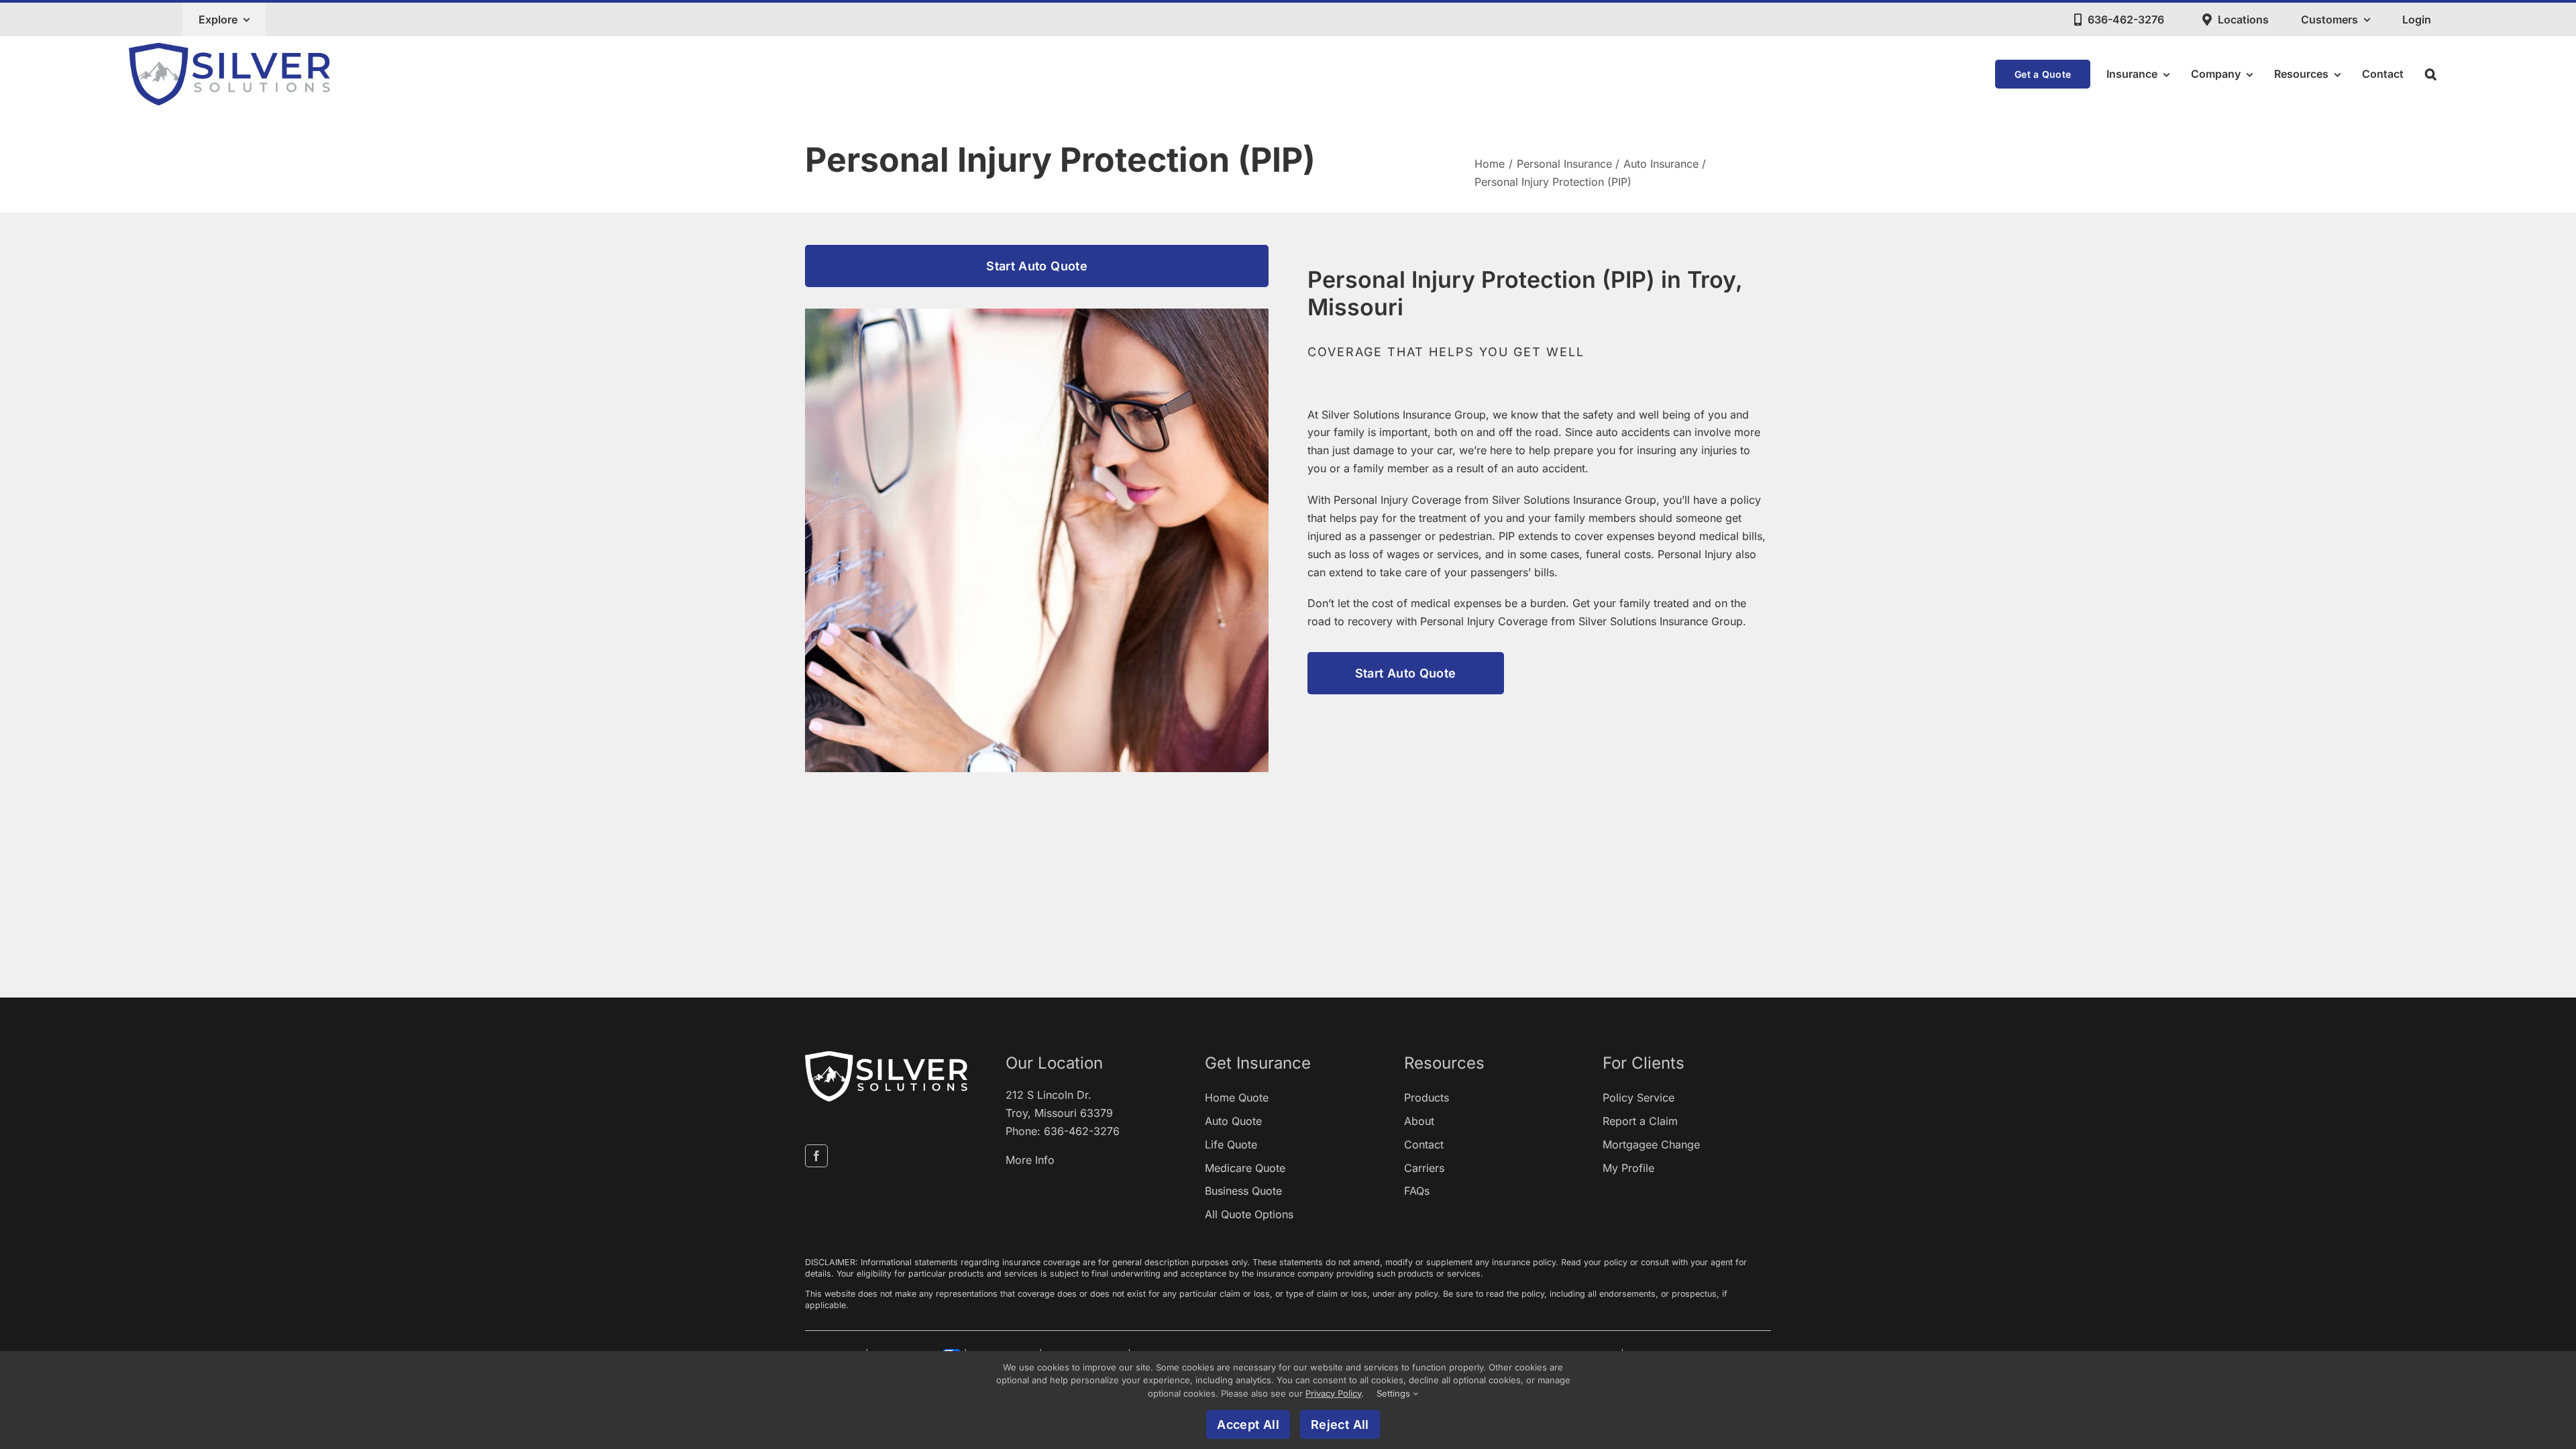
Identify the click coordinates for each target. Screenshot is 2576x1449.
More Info (1030, 1160)
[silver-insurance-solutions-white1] (886, 1057)
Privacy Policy (1333, 1393)
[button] (2431, 74)
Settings (1395, 1393)
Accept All (1248, 1425)
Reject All (1340, 1425)
